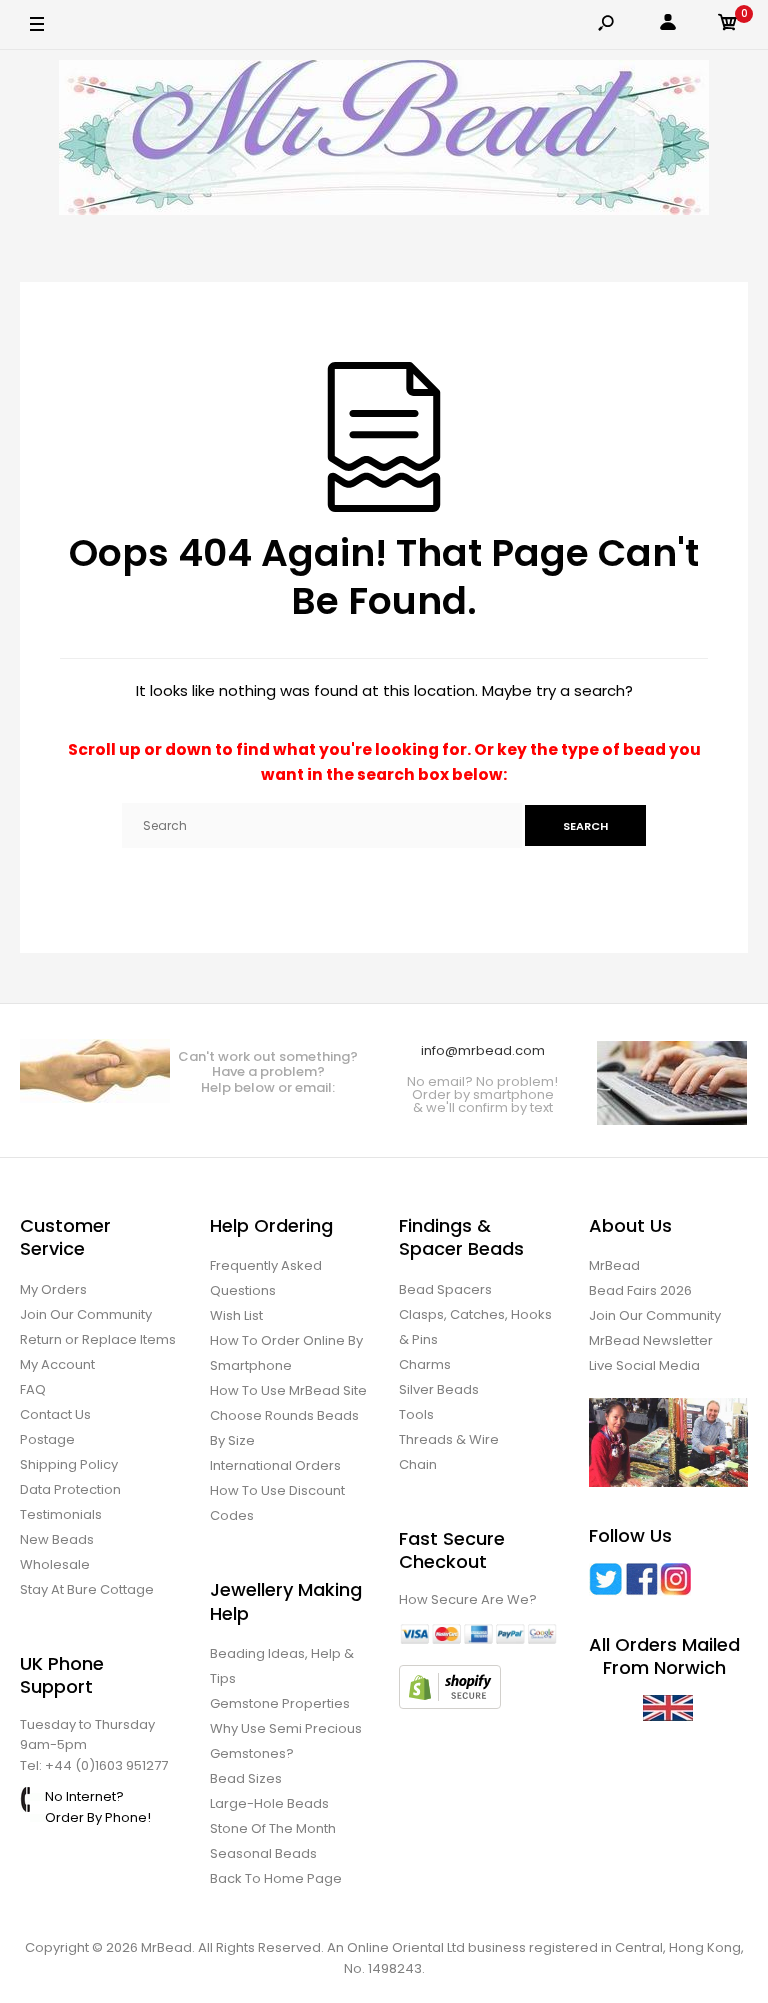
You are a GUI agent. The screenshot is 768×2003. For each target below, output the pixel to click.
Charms (425, 1364)
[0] (728, 25)
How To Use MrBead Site (288, 1390)
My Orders (53, 1289)
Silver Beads (439, 1389)
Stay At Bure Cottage (87, 1589)
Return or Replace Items (98, 1339)
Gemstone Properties (280, 1703)
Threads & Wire (449, 1439)
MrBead (614, 1265)
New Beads (57, 1539)
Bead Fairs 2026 (640, 1290)
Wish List (236, 1315)
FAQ (33, 1389)
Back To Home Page (276, 1878)
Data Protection (70, 1489)
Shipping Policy (69, 1464)
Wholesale (55, 1564)
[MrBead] (384, 141)
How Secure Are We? (468, 1599)
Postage (47, 1439)
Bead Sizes (246, 1778)
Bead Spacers (445, 1289)
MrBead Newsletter (651, 1340)
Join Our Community (86, 1314)
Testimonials (61, 1514)
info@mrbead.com (483, 1050)
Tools (416, 1414)
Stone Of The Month (273, 1828)
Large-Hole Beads (269, 1803)
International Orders (275, 1465)
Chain (418, 1464)
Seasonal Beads (263, 1853)
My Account (57, 1364)
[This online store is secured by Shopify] (450, 1704)
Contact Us (55, 1414)
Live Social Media (644, 1365)
